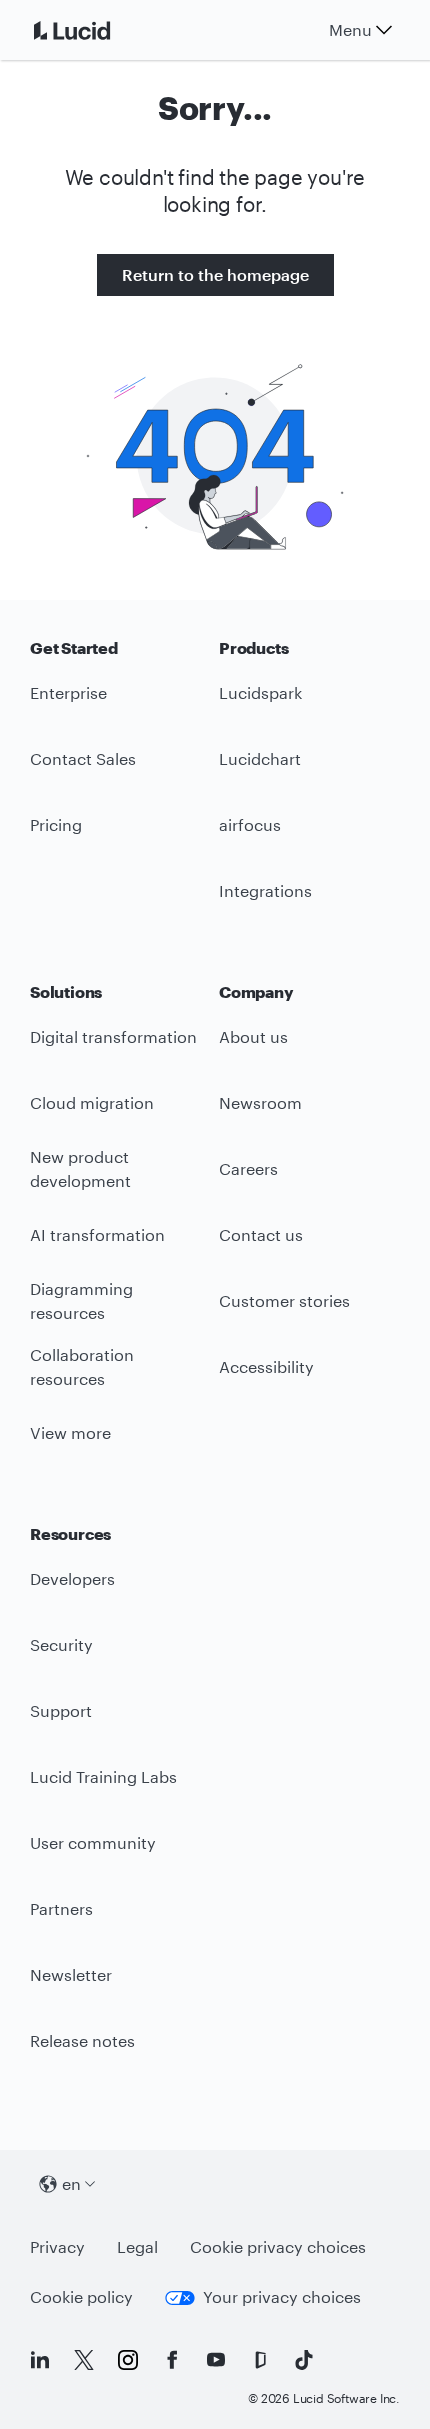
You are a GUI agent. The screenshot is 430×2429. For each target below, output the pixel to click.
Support (61, 1710)
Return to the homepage (215, 274)
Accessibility (266, 1366)
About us (253, 1036)
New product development (80, 1169)
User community (93, 1842)
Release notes (82, 2040)
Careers (248, 1168)
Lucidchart (260, 758)
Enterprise (68, 692)
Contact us (261, 1234)
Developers (72, 1578)
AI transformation (97, 1234)
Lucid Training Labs (103, 1776)
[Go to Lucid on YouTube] (216, 2360)
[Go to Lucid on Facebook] (172, 2360)
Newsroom (260, 1102)
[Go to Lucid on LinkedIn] (40, 2360)
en (71, 2183)
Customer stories (284, 1300)
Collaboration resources (82, 1367)
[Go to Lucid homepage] (96, 30)
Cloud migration (92, 1102)
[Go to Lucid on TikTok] (304, 2360)
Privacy (57, 2246)
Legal (137, 2246)
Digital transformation (113, 1036)
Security (61, 1644)
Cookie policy (81, 2296)
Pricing (56, 824)
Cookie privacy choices (278, 2246)
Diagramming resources (81, 1301)
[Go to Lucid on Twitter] (84, 2360)
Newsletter (71, 1974)
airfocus (250, 824)
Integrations (265, 890)
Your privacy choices (282, 2296)
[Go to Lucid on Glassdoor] (260, 2360)
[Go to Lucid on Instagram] (128, 2360)
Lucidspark (260, 692)
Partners (61, 1908)
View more (70, 1432)
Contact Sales (83, 758)
